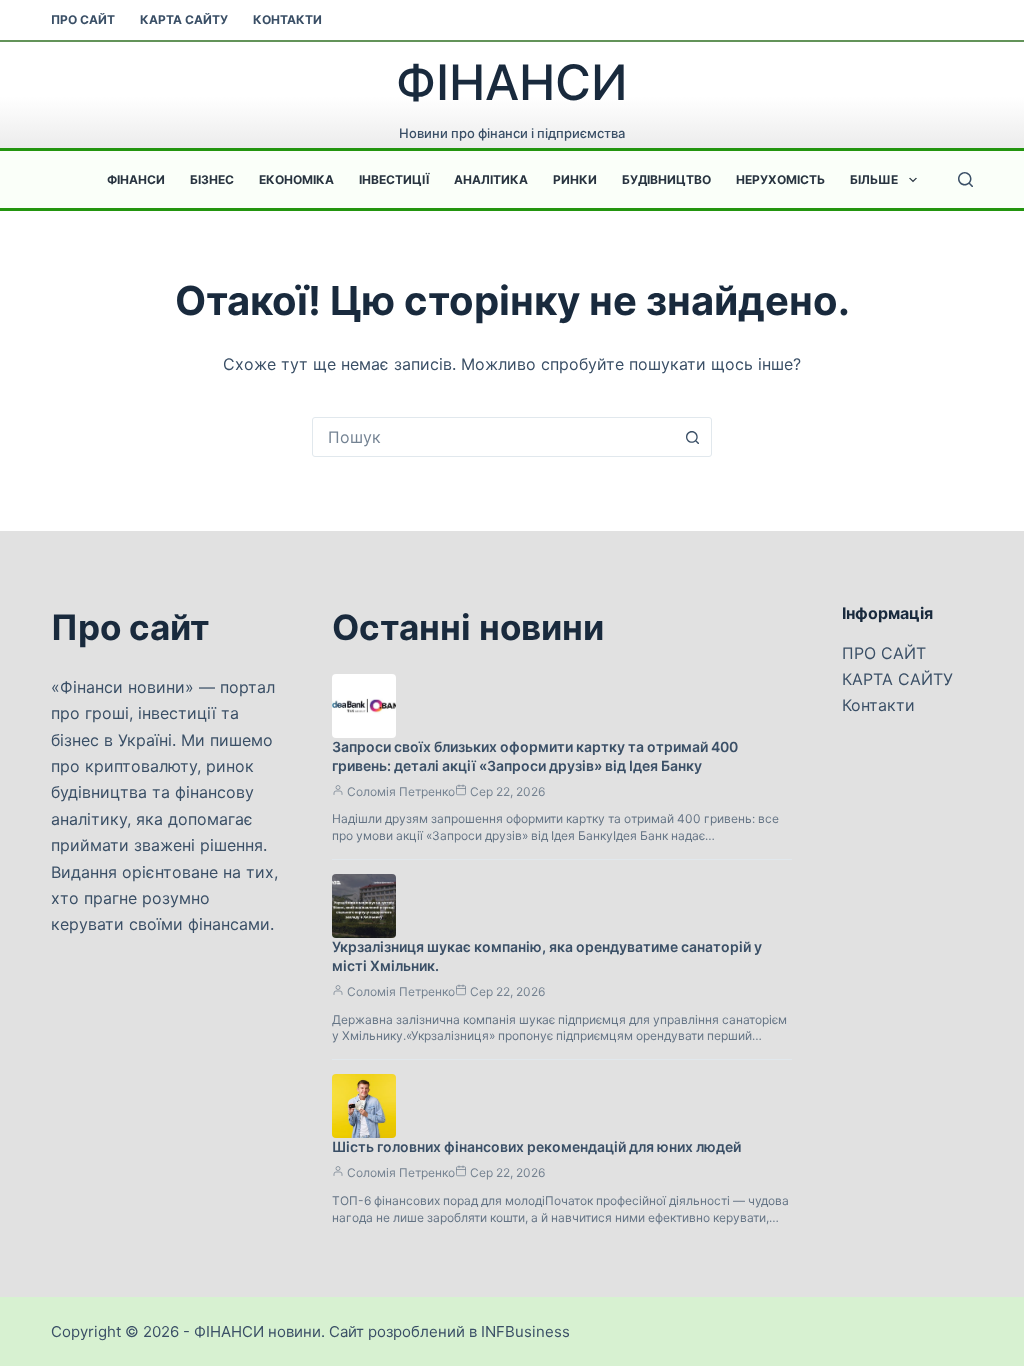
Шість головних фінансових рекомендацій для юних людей (536, 1146)
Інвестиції (394, 179)
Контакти (287, 19)
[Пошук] (965, 179)
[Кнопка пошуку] (692, 437)
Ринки (575, 179)
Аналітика (491, 179)
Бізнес (212, 179)
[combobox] (493, 437)
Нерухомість (780, 179)
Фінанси (136, 179)
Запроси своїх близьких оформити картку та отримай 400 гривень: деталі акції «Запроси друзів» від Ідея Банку (535, 756)
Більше (874, 179)
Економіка (296, 179)
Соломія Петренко (401, 791)
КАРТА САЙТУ (184, 19)
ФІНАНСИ (512, 82)
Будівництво (666, 179)
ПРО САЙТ (83, 19)
